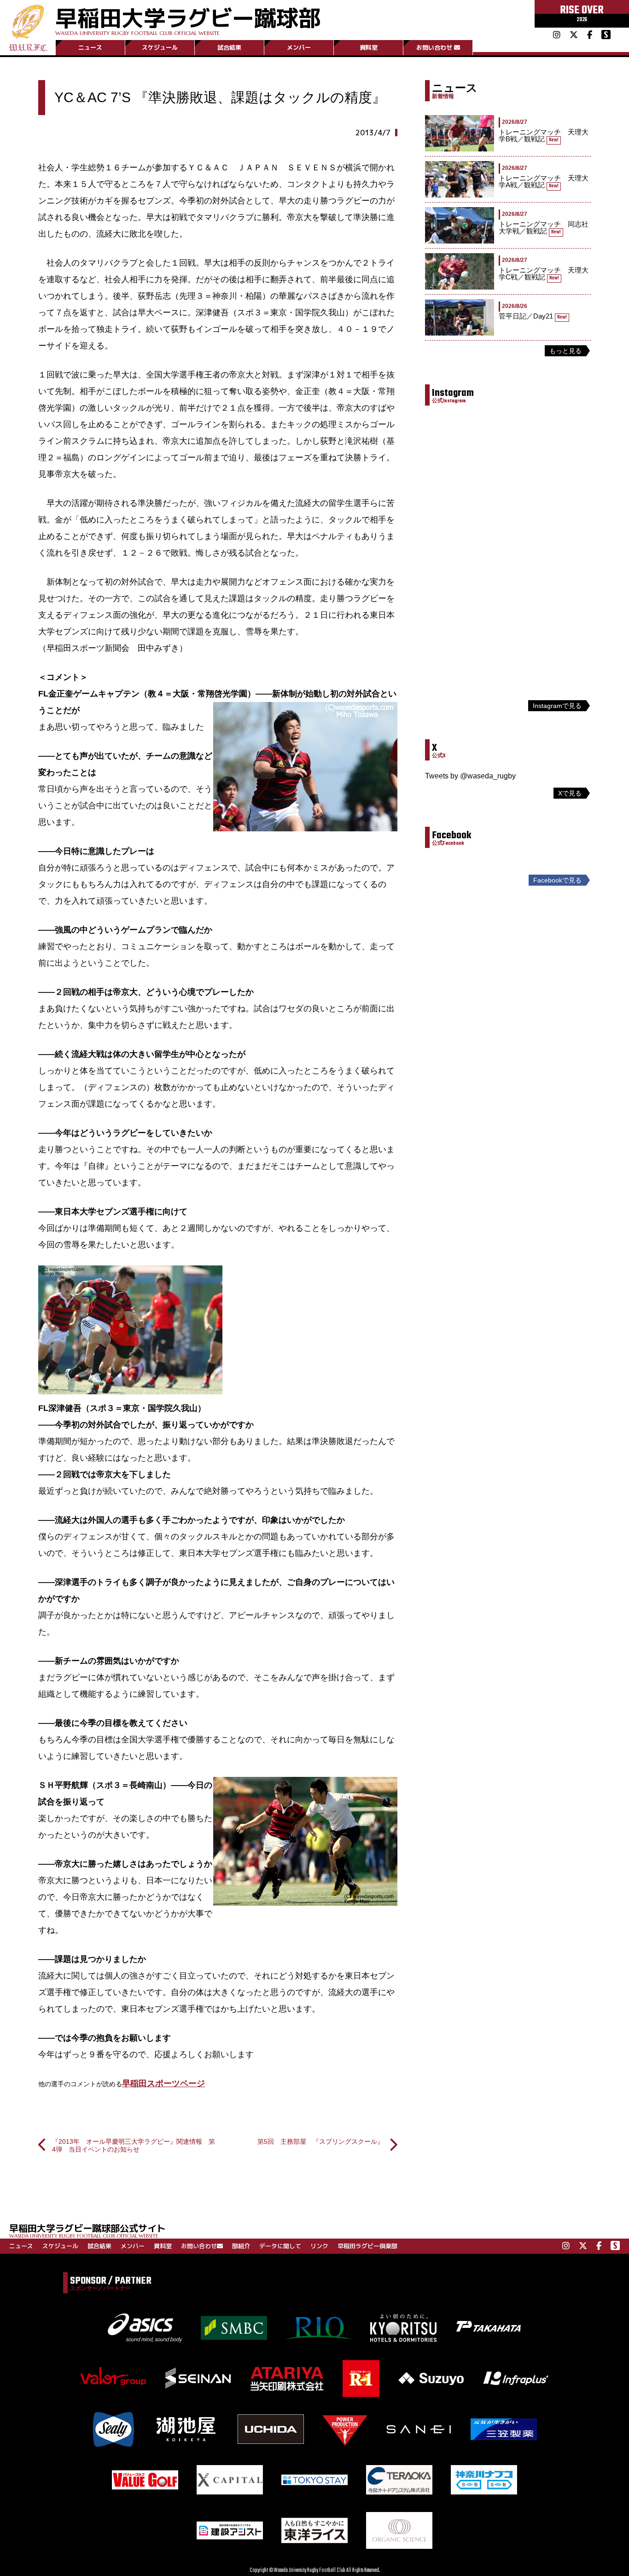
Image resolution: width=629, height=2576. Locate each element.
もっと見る (565, 351)
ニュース (90, 47)
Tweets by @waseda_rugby (470, 776)
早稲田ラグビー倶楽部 (367, 2246)
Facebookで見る (557, 880)
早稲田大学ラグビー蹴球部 (188, 19)
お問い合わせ (434, 47)
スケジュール (160, 47)
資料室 (369, 47)
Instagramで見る (557, 706)
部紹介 (241, 2246)
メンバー (299, 47)
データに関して (280, 2246)
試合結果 (229, 47)
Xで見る (570, 793)
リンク (319, 2246)
